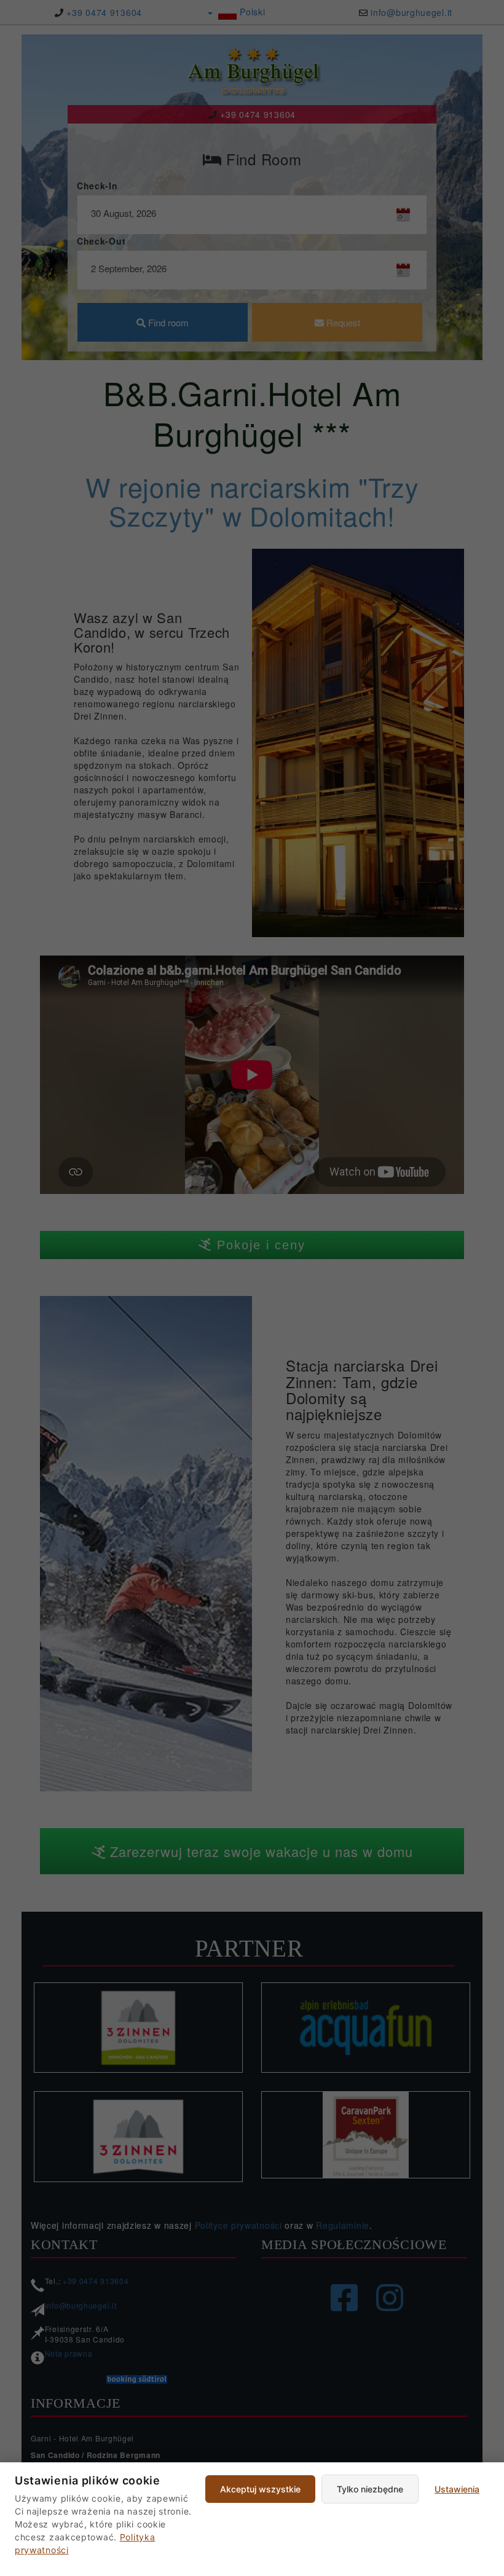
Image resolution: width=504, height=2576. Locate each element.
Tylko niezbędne (370, 2489)
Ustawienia (457, 2489)
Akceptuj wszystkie (260, 2489)
